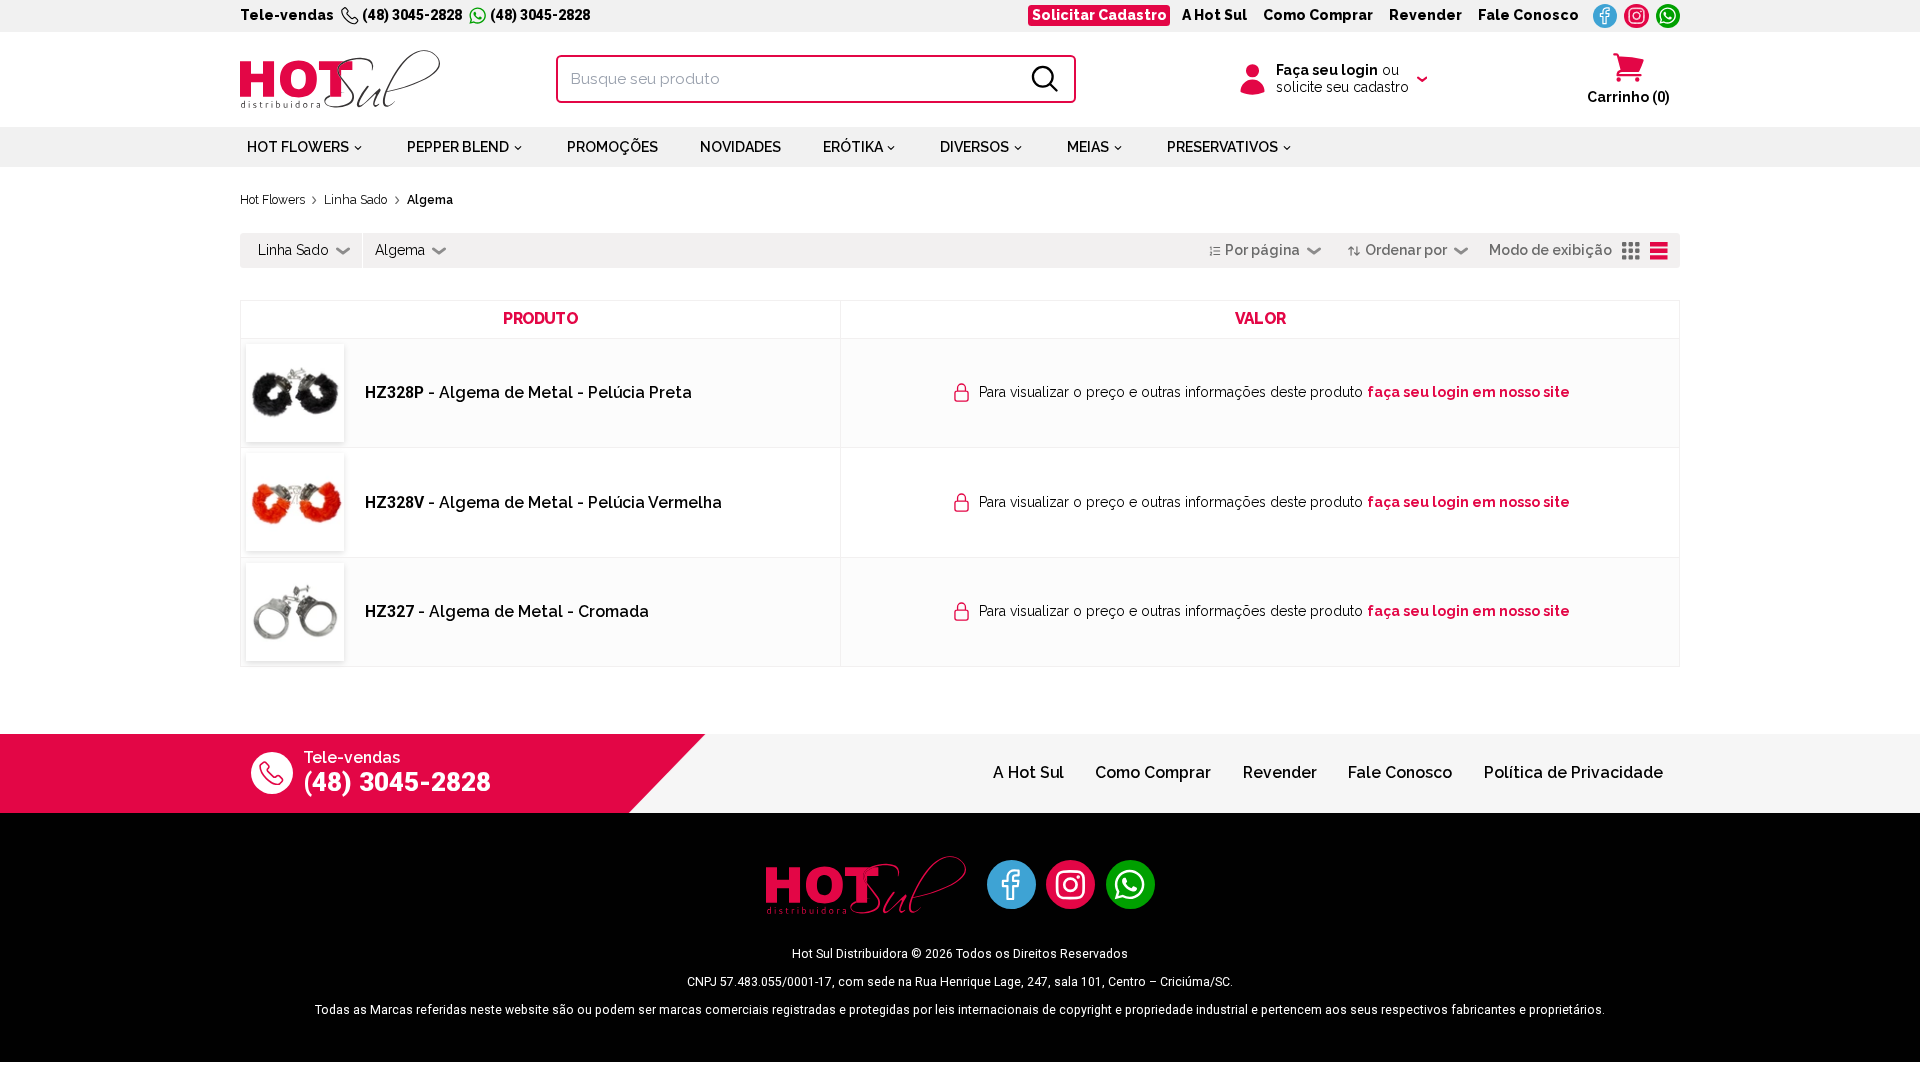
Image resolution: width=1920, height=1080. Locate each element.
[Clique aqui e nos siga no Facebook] (1605, 16)
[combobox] (304, 251)
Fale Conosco (1528, 15)
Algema (430, 199)
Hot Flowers (272, 199)
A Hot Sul (1214, 15)
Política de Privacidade (1573, 772)
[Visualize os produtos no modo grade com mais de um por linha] (1631, 251)
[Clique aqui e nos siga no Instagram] (1636, 16)
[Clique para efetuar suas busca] (1045, 79)
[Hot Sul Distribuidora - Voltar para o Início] (340, 79)
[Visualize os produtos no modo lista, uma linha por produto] (1659, 251)
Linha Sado (355, 199)
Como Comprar (1318, 15)
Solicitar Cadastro (1099, 15)
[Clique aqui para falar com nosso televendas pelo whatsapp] (1668, 16)
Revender (1425, 15)
